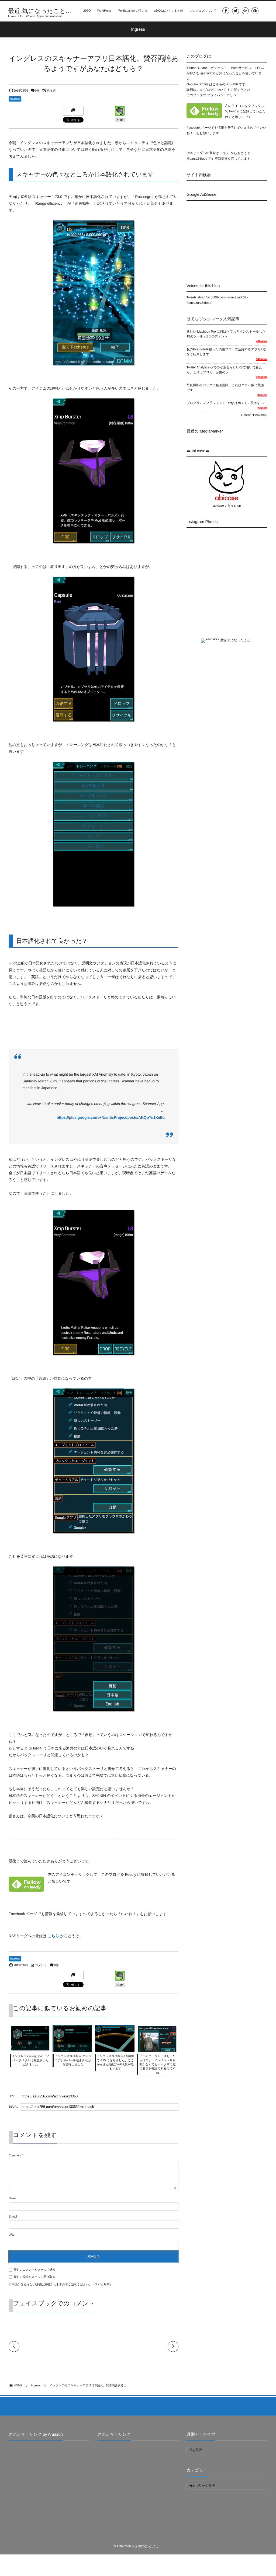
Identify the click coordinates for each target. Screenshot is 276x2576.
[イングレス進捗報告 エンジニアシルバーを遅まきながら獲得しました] (72, 2051)
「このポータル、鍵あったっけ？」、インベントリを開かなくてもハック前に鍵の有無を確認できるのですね (157, 2065)
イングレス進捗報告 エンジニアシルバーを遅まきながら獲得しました (73, 2060)
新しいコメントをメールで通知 (35, 2270)
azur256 (233, 84)
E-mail (13, 2217)
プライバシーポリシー (223, 95)
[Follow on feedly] (255, 11)
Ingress (15, 99)
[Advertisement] (231, 237)
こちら (54, 1936)
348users (262, 359)
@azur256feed (197, 159)
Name (13, 2198)
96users (262, 395)
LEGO (87, 11)
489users (262, 342)
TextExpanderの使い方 (133, 11)
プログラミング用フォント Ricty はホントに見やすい (225, 403)
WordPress (104, 11)
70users (262, 408)
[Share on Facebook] (226, 11)
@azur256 (208, 73)
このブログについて (203, 11)
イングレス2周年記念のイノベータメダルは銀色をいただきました (30, 2060)
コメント (41, 1965)
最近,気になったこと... (40, 11)
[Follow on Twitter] (236, 11)
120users (262, 377)
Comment (15, 2156)
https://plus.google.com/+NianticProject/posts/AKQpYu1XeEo (111, 1117)
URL (12, 2235)
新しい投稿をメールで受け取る (34, 2277)
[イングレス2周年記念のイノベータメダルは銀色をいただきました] (30, 2048)
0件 (37, 91)
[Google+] (245, 11)
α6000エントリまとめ (168, 11)
